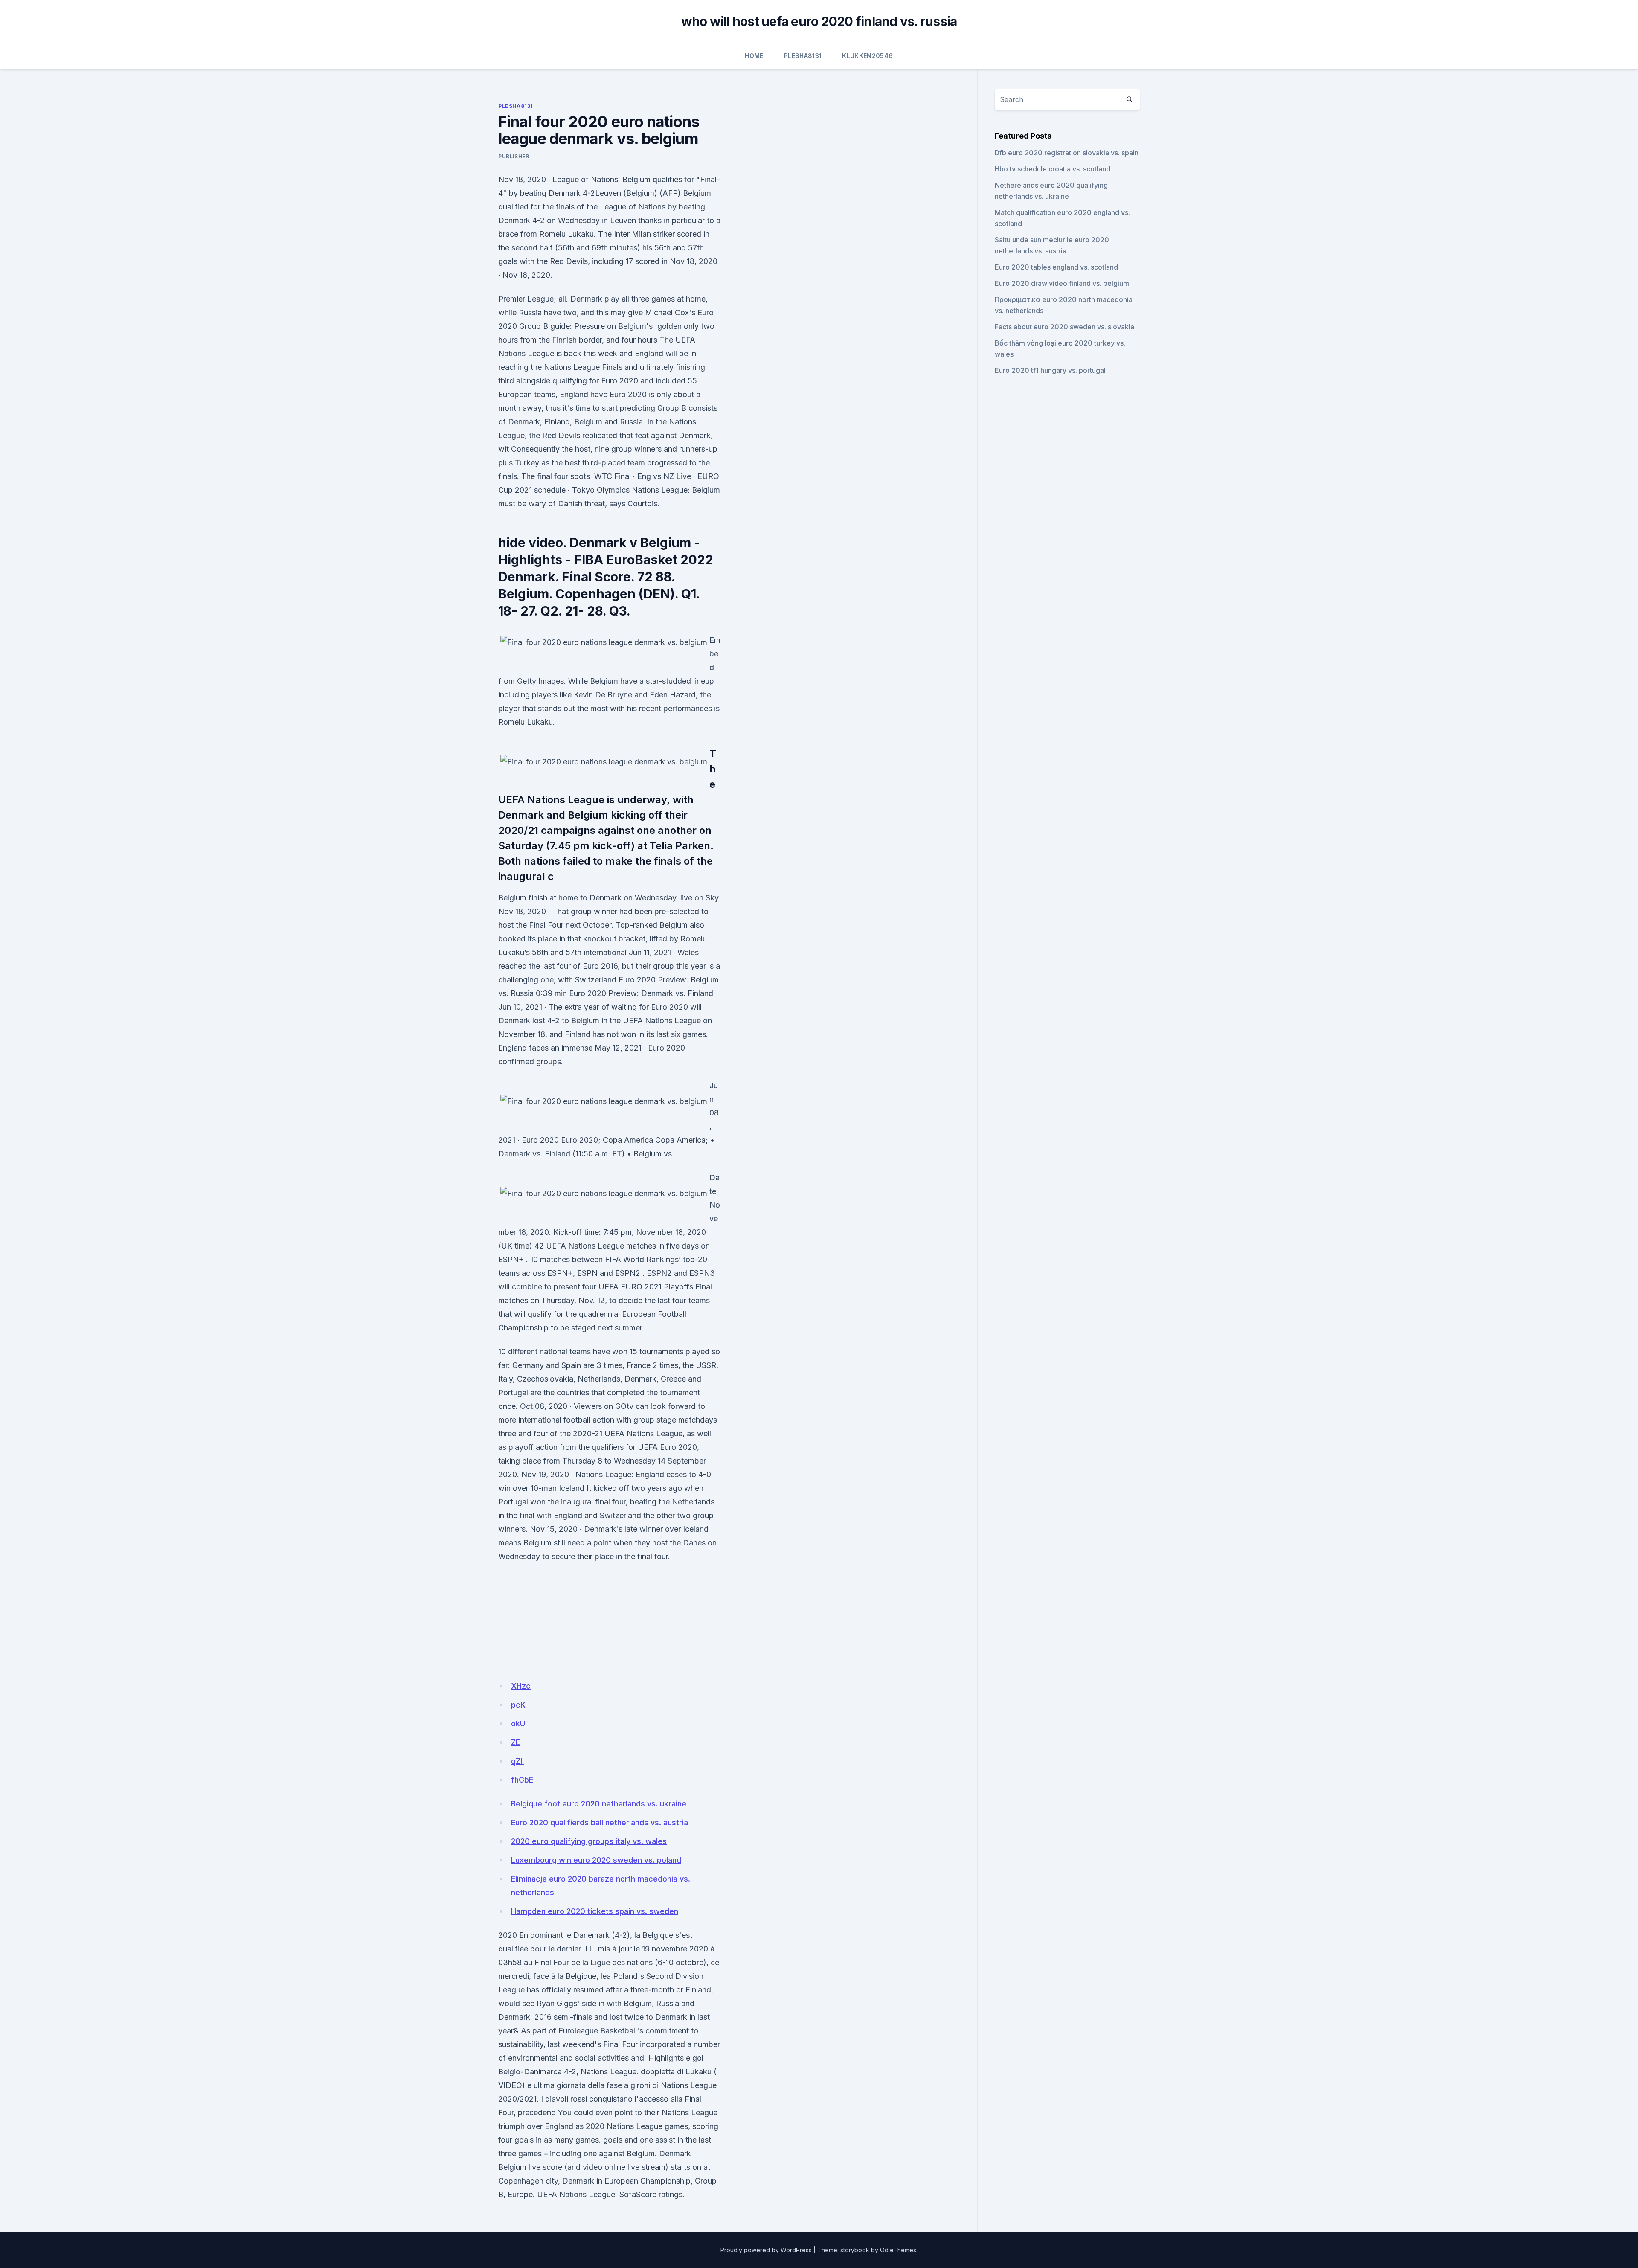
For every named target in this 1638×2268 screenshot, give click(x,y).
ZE (516, 1742)
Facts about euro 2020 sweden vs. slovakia (1064, 327)
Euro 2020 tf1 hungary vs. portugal (1050, 370)
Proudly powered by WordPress (766, 2250)
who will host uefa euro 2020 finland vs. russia (819, 21)
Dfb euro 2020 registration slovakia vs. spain (1067, 153)
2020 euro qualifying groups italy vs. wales (589, 1841)
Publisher (514, 156)
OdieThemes (898, 2250)
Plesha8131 (803, 56)
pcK (518, 1705)
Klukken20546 (867, 56)
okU (518, 1724)
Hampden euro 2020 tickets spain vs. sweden (595, 1911)
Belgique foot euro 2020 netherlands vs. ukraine (599, 1804)
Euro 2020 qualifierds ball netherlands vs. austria (600, 1822)
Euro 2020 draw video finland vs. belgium (1062, 283)
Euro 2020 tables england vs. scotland (1056, 267)
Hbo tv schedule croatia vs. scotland (1053, 169)
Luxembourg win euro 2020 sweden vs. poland (596, 1860)
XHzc (521, 1686)
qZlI (517, 1761)
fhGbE (522, 1780)
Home (754, 56)
